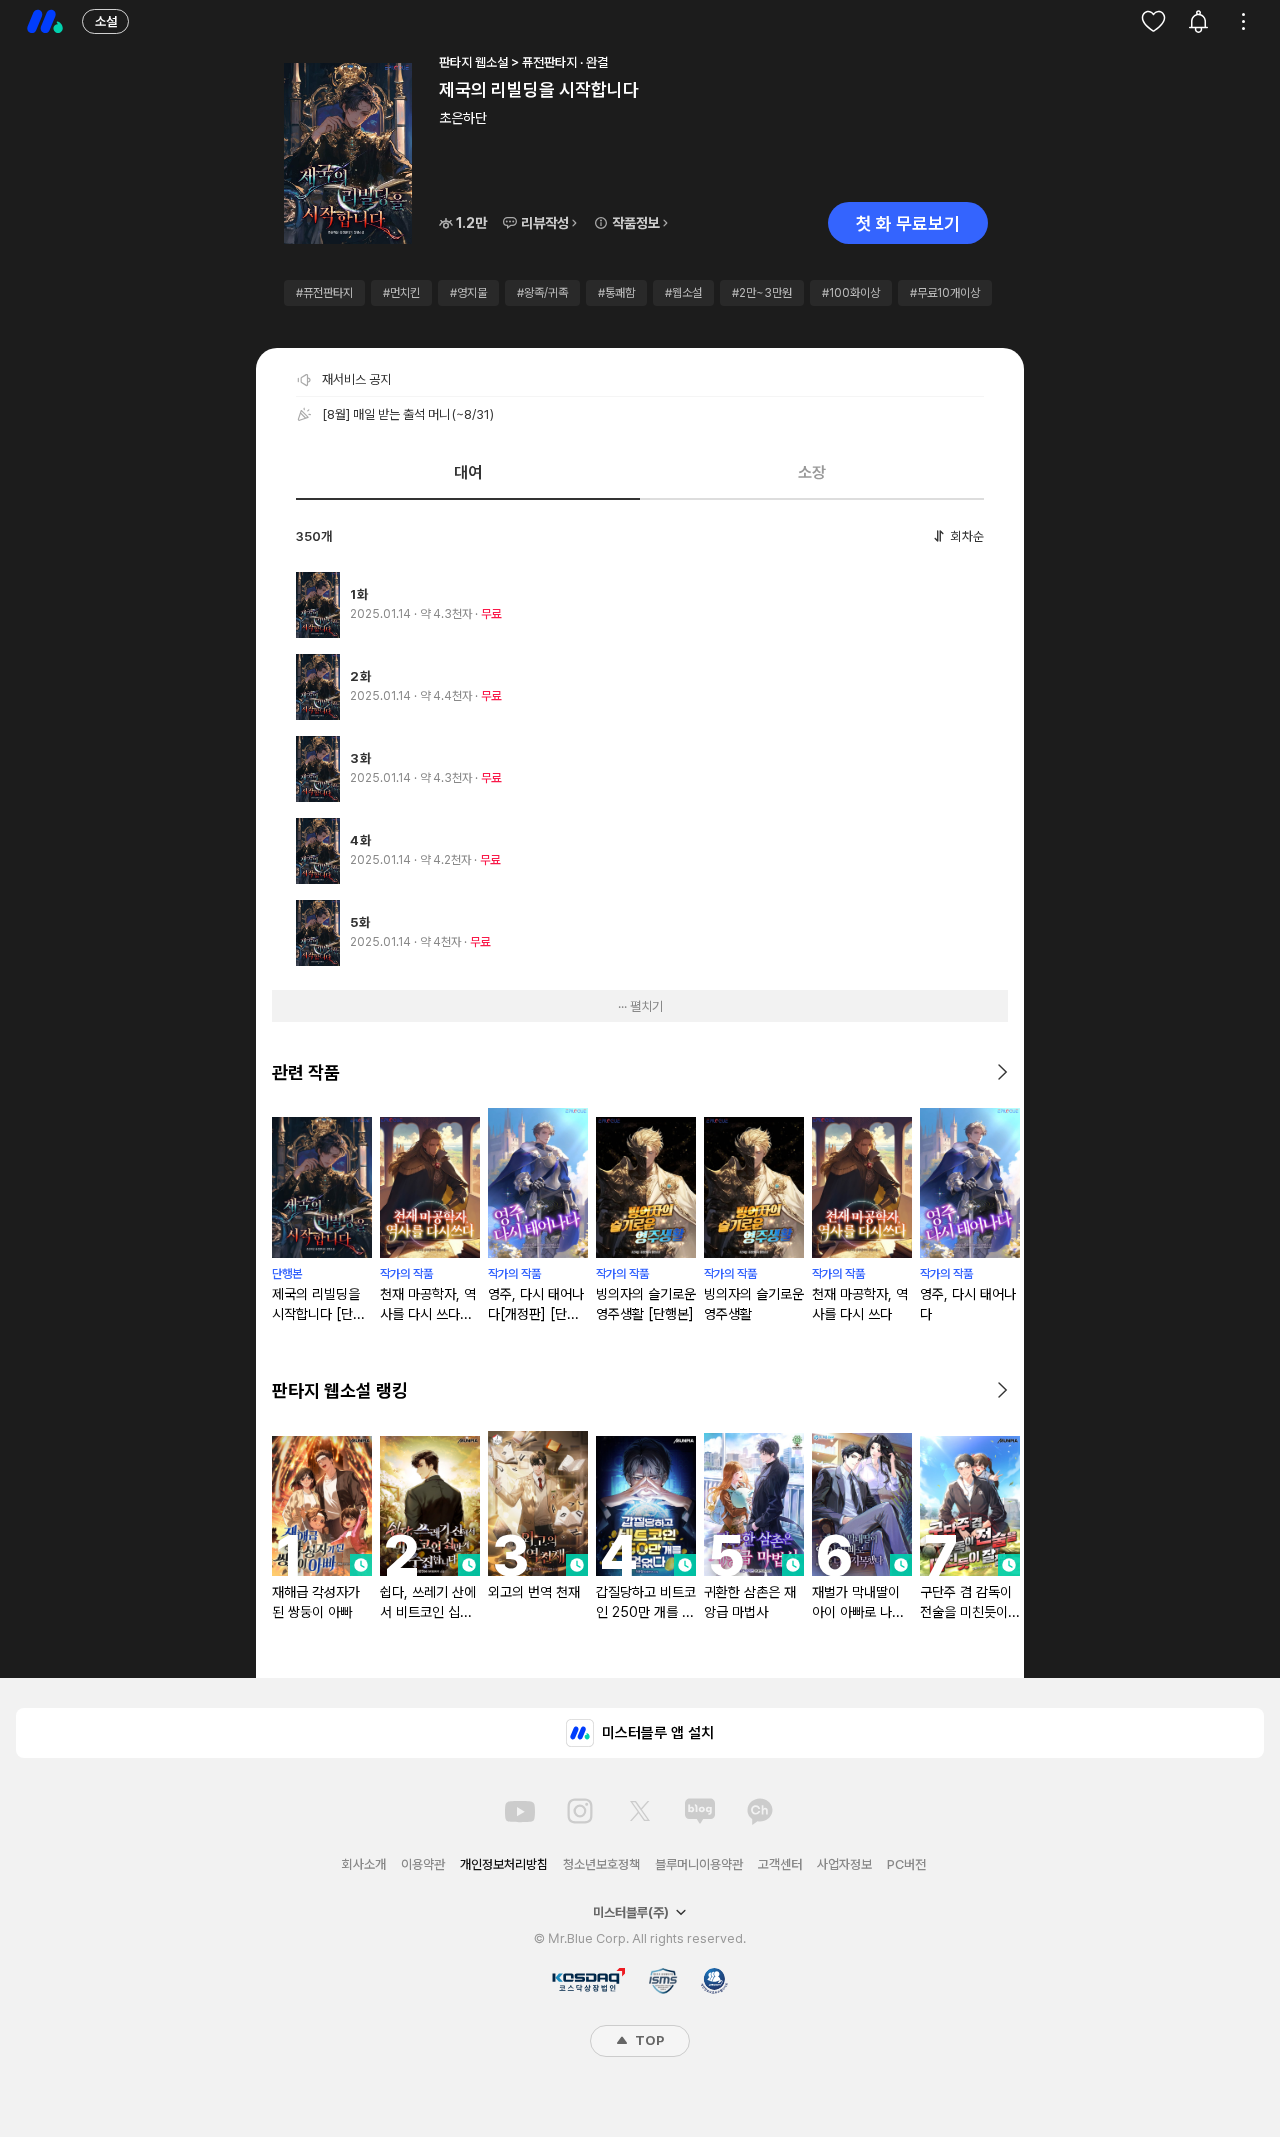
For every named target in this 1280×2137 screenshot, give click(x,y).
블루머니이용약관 (699, 1864)
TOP (648, 2040)
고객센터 (780, 1864)
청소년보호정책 (601, 1864)
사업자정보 (844, 1864)
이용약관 (423, 1864)
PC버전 (906, 1864)
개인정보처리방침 (504, 1864)
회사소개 (364, 1864)
